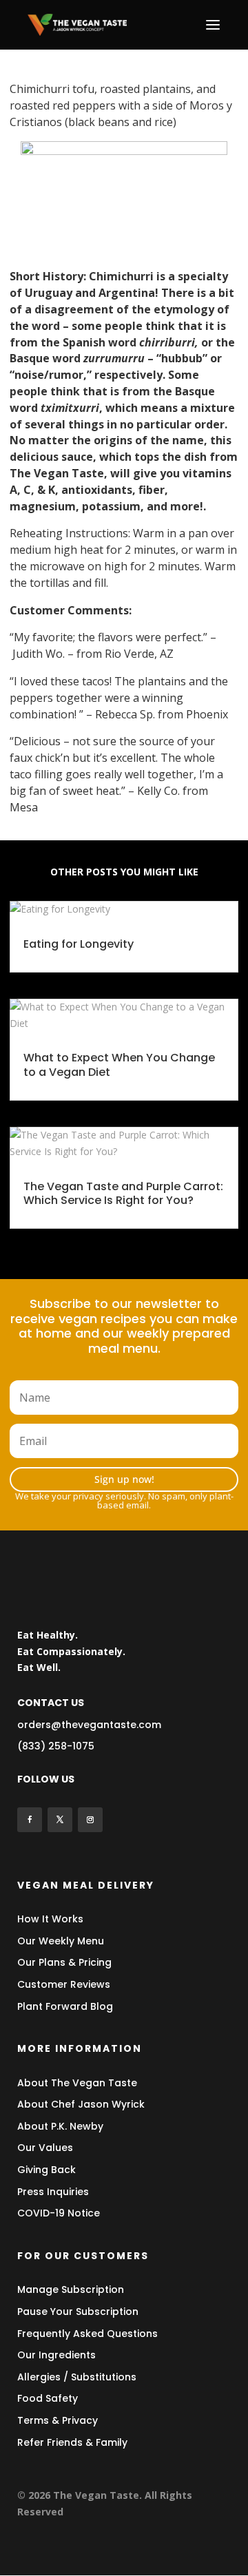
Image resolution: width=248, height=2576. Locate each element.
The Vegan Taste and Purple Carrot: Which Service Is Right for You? (123, 1194)
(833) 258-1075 (56, 1746)
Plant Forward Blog (65, 2006)
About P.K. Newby (60, 2126)
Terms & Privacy (58, 2420)
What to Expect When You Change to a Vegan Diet (119, 1065)
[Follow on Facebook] (30, 1820)
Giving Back (46, 2170)
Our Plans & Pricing (64, 1962)
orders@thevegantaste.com (89, 1725)
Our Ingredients (56, 2355)
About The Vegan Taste (77, 2083)
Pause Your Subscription (78, 2312)
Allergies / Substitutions (77, 2377)
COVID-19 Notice (59, 2213)
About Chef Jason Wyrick (81, 2104)
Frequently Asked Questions (87, 2334)
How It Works (50, 1919)
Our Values (45, 2148)
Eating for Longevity (79, 944)
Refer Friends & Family (72, 2442)
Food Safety (48, 2398)
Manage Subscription (71, 2289)
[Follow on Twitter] (60, 1820)
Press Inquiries (53, 2192)
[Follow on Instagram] (90, 1820)
